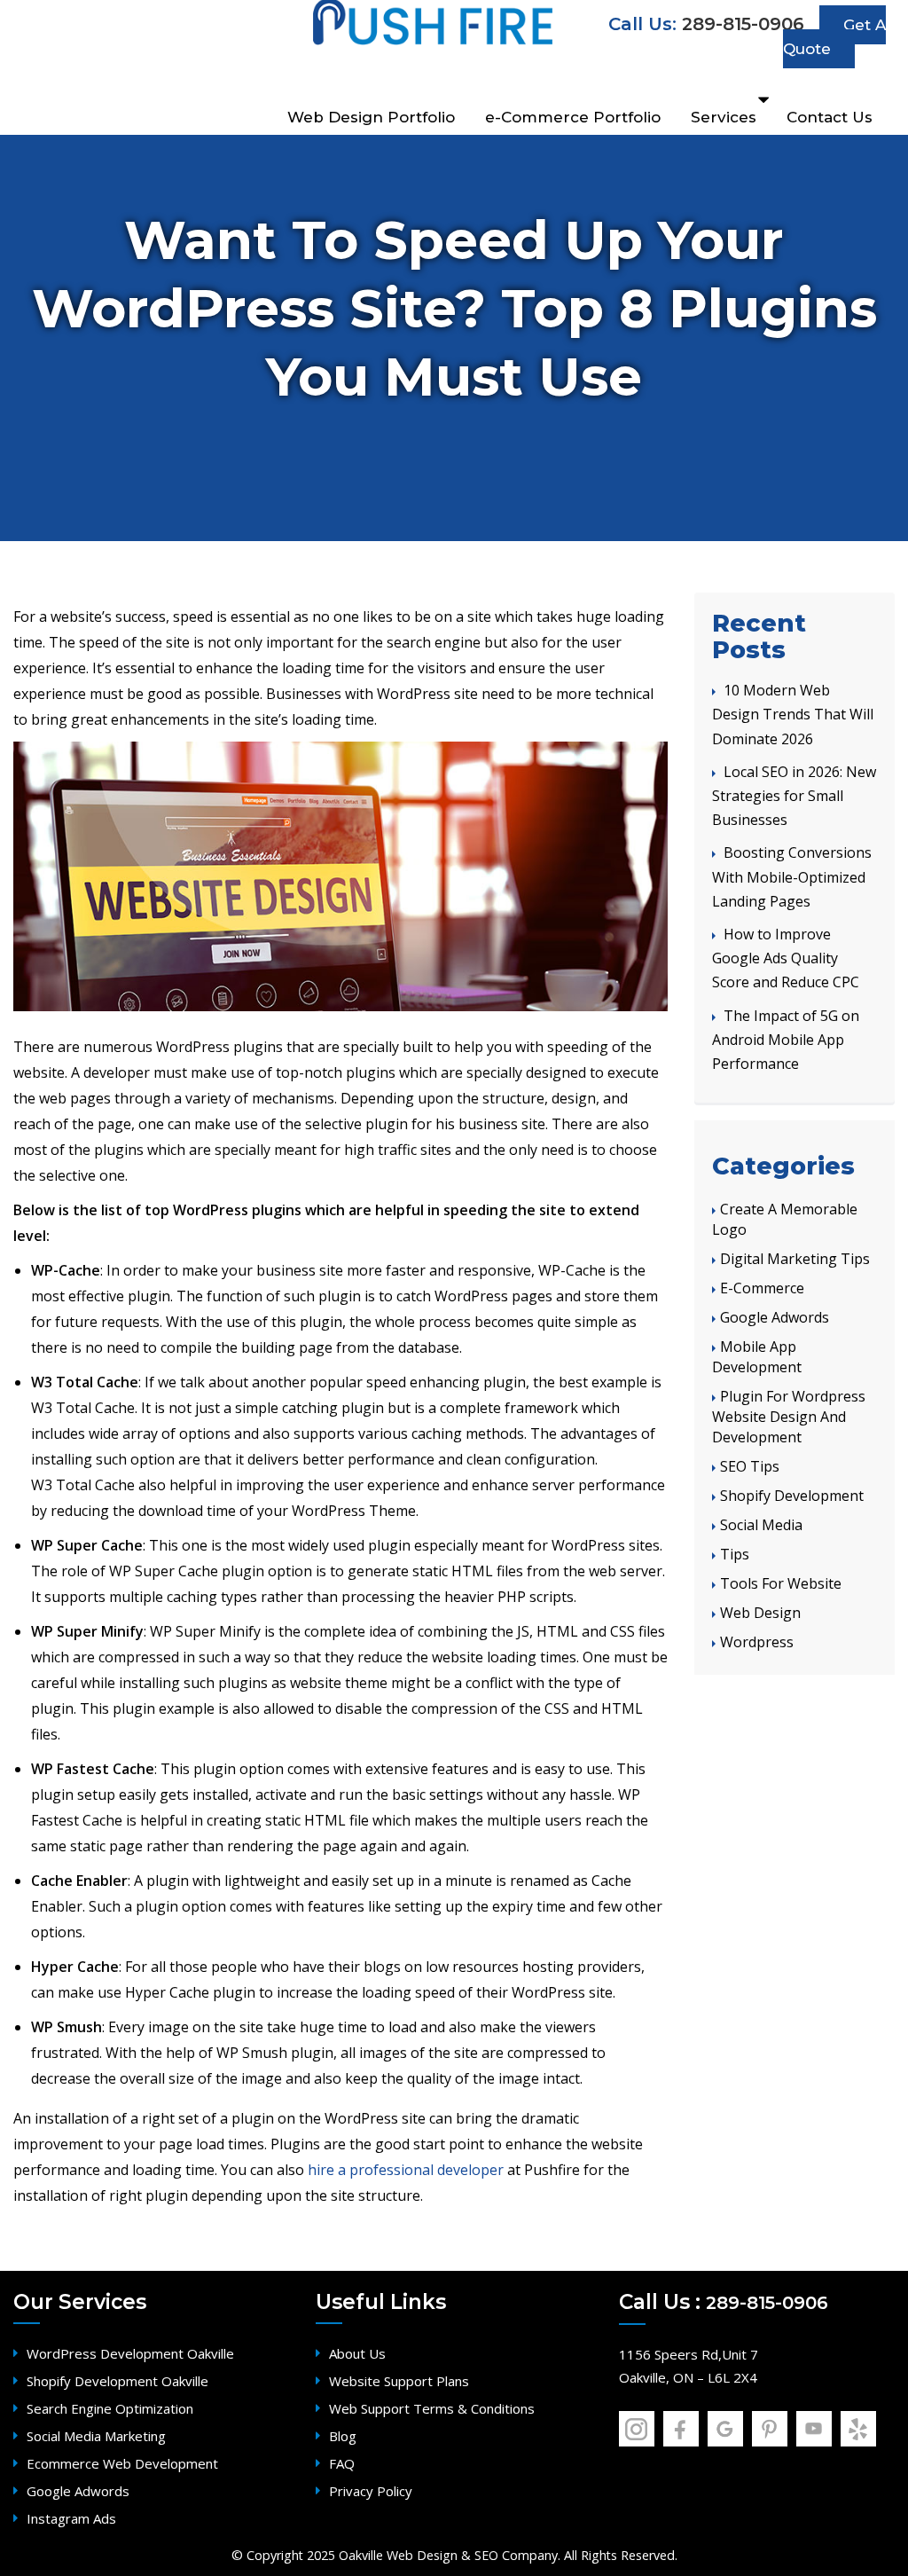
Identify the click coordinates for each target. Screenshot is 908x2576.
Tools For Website (781, 1583)
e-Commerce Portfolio (573, 117)
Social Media (761, 1525)
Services (724, 117)
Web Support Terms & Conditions (432, 2408)
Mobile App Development (757, 1357)
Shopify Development (792, 1496)
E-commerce (762, 1288)
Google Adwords (775, 1317)
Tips (735, 1554)
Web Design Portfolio (371, 117)
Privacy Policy (371, 2491)
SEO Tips (750, 1466)
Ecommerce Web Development (122, 2463)
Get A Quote (834, 37)
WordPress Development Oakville (130, 2353)
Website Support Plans (399, 2381)
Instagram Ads (71, 2518)
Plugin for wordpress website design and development (789, 1417)
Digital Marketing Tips (795, 1259)
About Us (357, 2353)
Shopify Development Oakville (117, 2381)
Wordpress (757, 1642)
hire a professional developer (406, 2170)
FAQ (342, 2463)
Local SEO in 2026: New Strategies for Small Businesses (794, 796)
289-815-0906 (743, 24)
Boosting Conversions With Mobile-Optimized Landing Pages (792, 876)
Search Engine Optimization (110, 2408)
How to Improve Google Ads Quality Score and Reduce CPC (786, 958)
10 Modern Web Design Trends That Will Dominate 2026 (793, 714)
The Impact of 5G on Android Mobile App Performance (786, 1040)
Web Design (760, 1613)
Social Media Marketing (96, 2436)
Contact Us (830, 117)
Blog (343, 2436)
